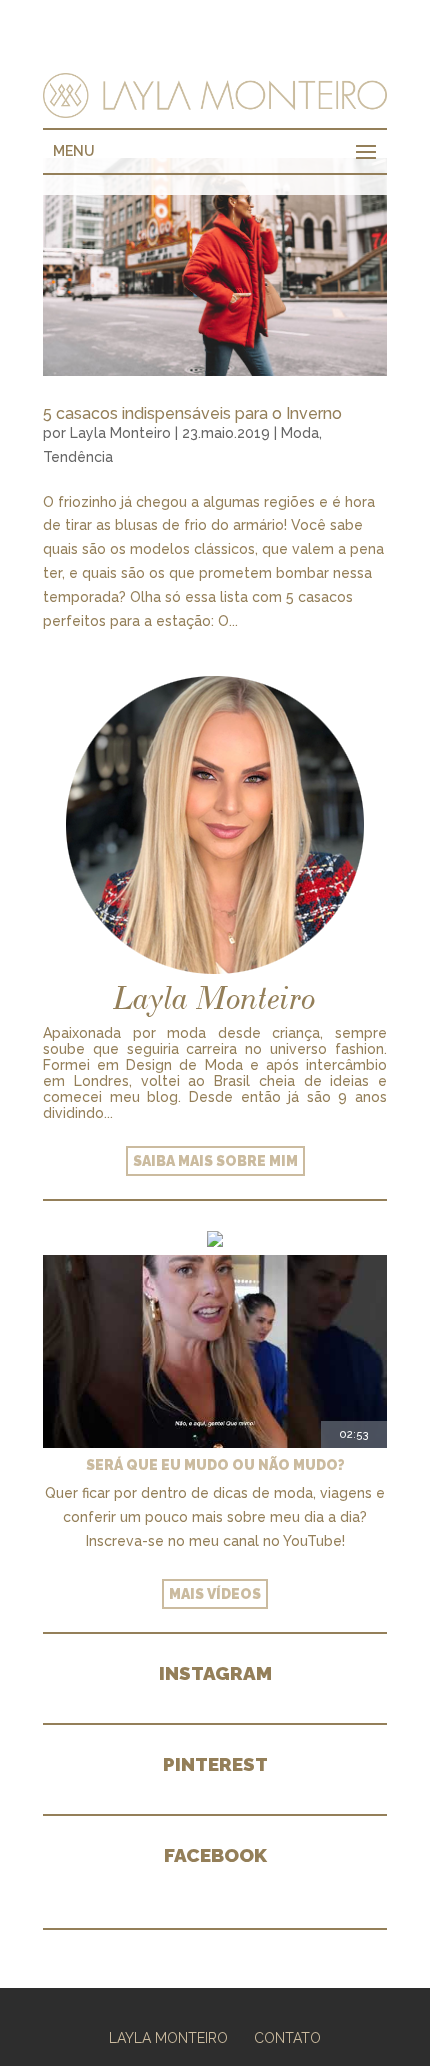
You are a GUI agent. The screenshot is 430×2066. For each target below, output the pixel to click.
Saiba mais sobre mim (215, 1161)
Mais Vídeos (215, 1594)
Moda (300, 433)
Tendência (78, 457)
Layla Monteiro (120, 433)
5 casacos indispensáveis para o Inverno (192, 413)
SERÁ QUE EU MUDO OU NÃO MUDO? (215, 1465)
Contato (287, 2038)
